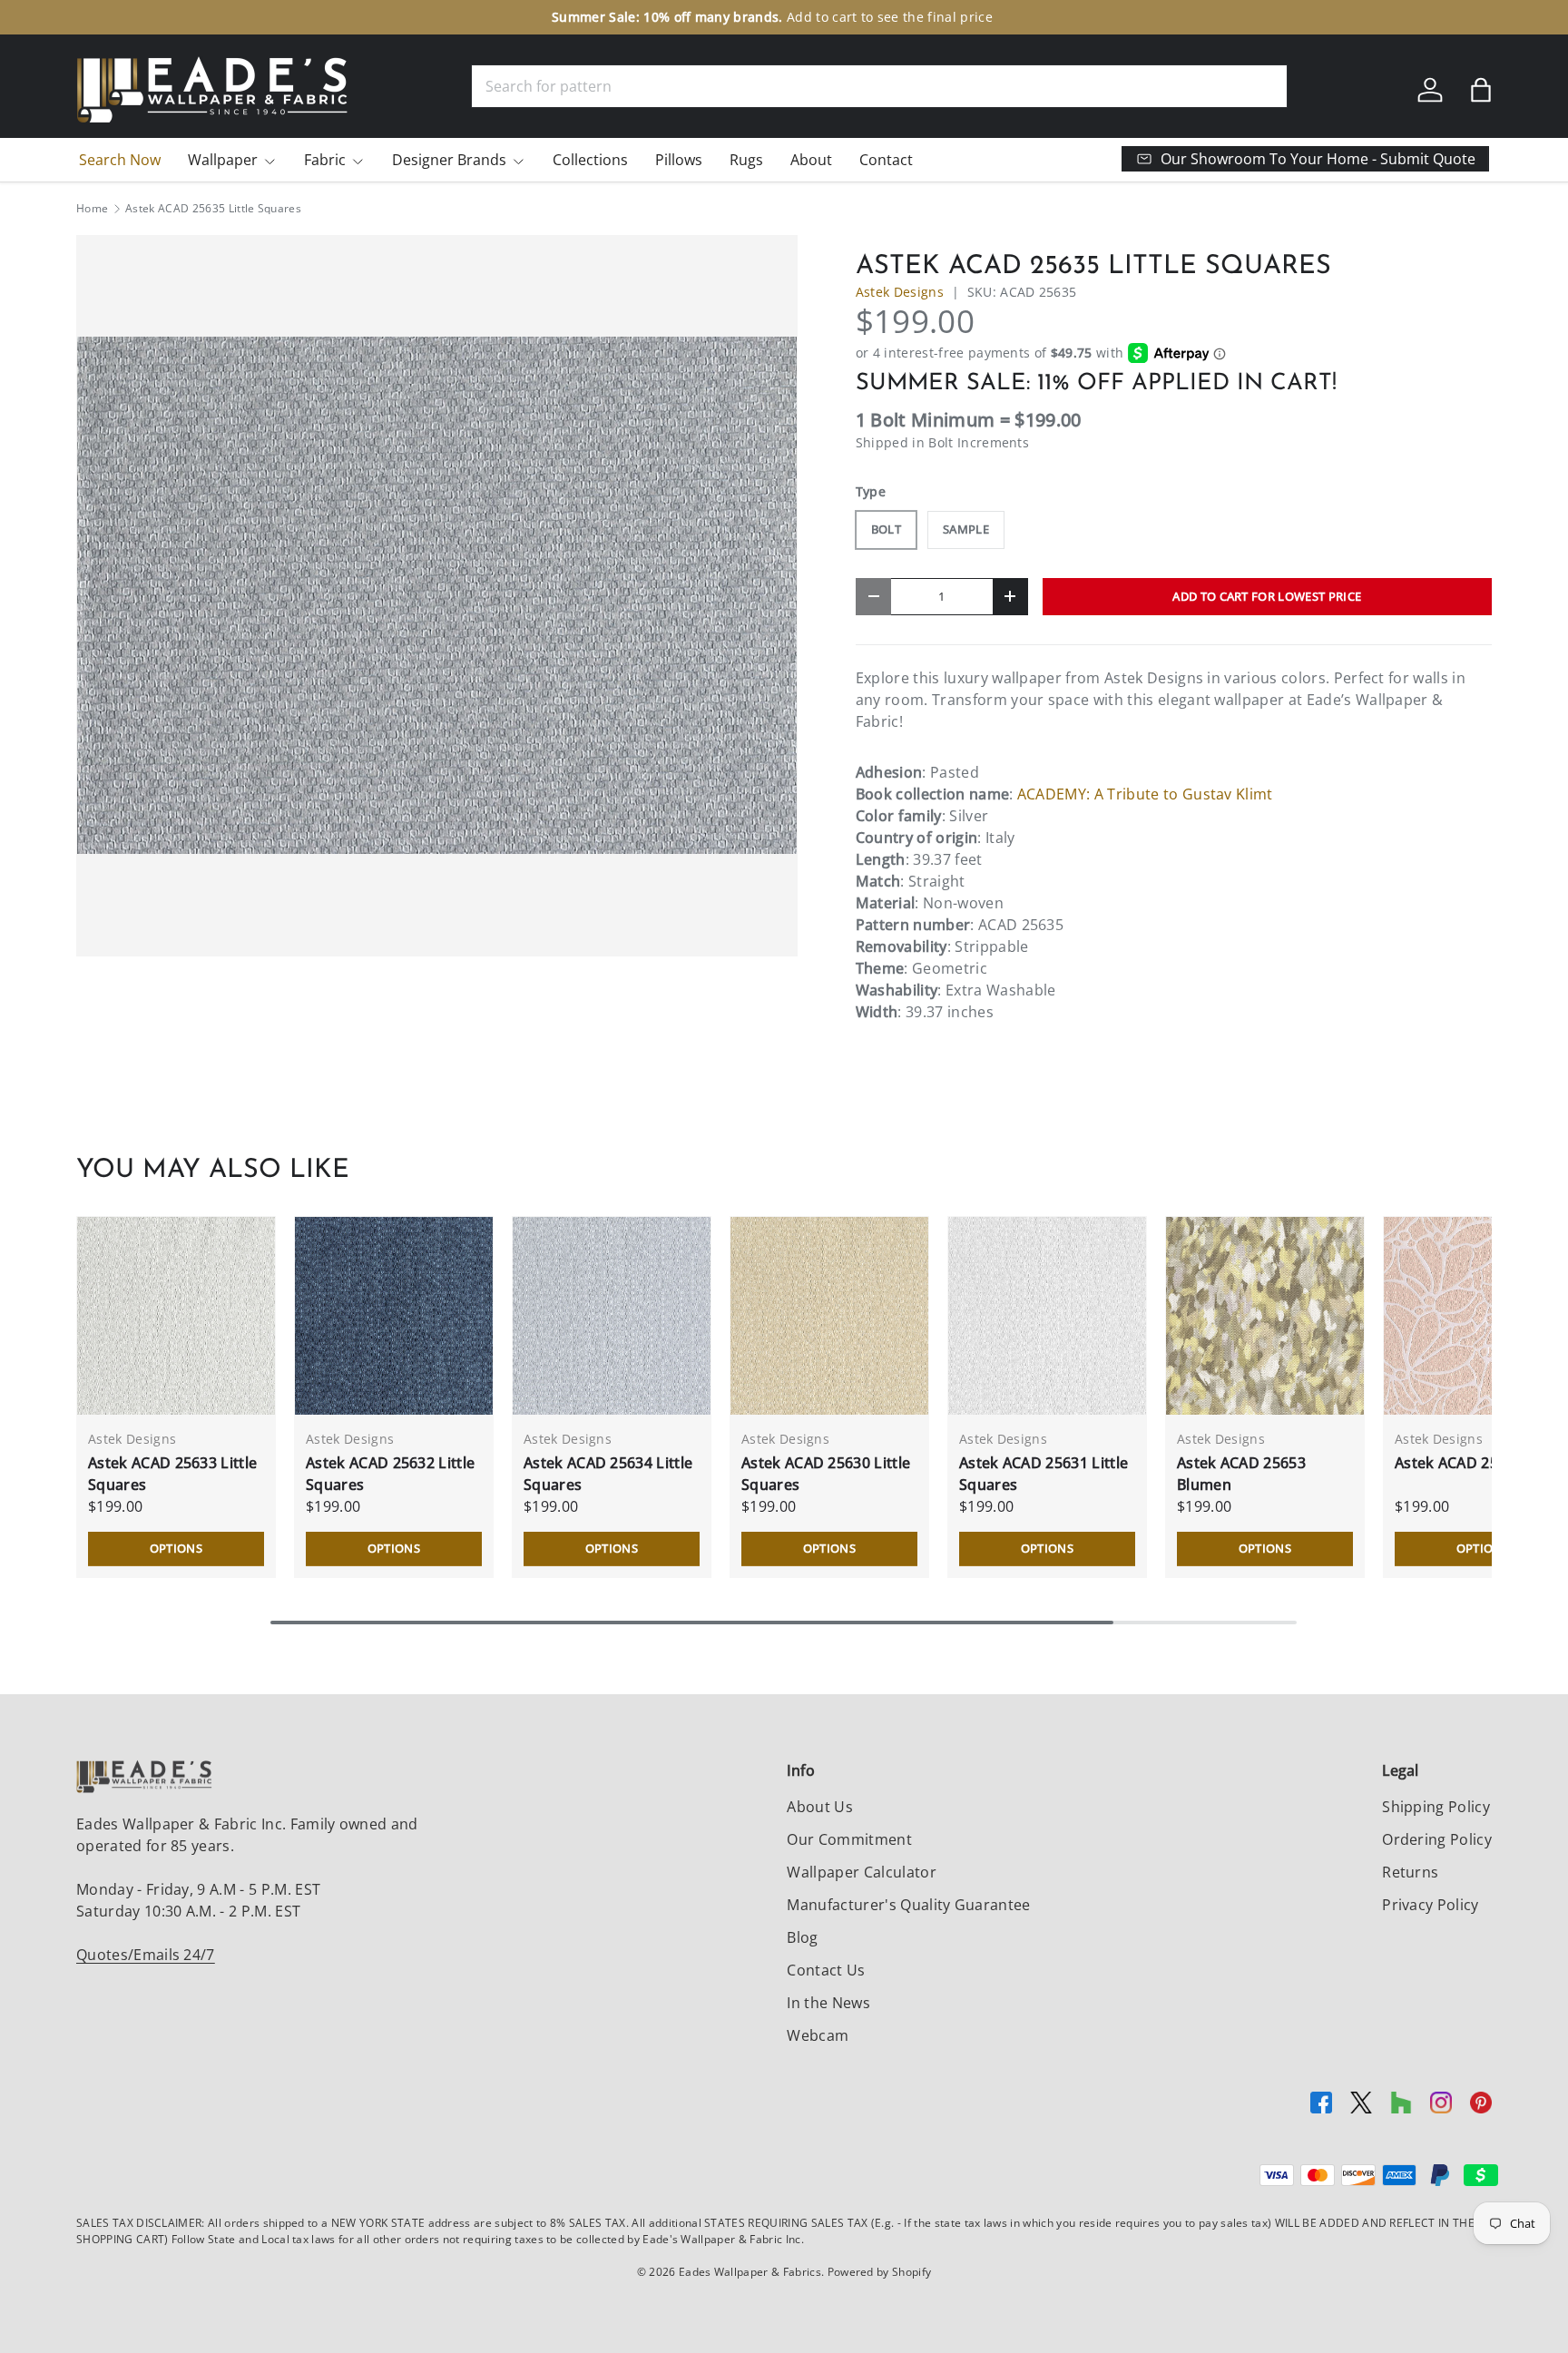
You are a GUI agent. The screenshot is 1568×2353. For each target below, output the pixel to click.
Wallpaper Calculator (861, 1872)
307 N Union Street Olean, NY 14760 (793, 17)
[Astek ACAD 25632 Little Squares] (394, 1316)
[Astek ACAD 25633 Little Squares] (176, 1316)
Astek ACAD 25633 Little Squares (172, 1474)
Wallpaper (223, 160)
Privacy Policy (1430, 1905)
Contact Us (826, 1970)
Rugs (746, 160)
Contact (886, 160)
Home (92, 209)
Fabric (325, 160)
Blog (802, 1937)
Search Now (120, 160)
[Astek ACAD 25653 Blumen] (1265, 1316)
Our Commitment (849, 1839)
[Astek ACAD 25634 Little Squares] (612, 1316)
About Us (820, 1807)
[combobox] (879, 86)
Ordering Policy (1437, 1839)
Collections (590, 160)
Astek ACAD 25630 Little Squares (826, 1474)
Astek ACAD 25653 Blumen (1241, 1474)
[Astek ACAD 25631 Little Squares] (1047, 1316)
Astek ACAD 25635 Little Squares (213, 209)
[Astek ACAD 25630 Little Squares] (829, 1316)
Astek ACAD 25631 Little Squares (1044, 1474)
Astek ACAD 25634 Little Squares (608, 1474)
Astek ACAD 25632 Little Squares (390, 1474)
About (811, 160)
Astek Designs (900, 292)
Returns (1410, 1872)
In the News (828, 2003)
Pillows (679, 160)
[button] (1481, 90)
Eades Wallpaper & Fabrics (750, 2272)
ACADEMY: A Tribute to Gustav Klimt (1145, 794)
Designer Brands (449, 160)
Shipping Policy (1436, 1807)
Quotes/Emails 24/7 (146, 1955)
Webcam (818, 2035)
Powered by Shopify (880, 2272)
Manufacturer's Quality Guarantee (908, 1905)
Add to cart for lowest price (1267, 596)
